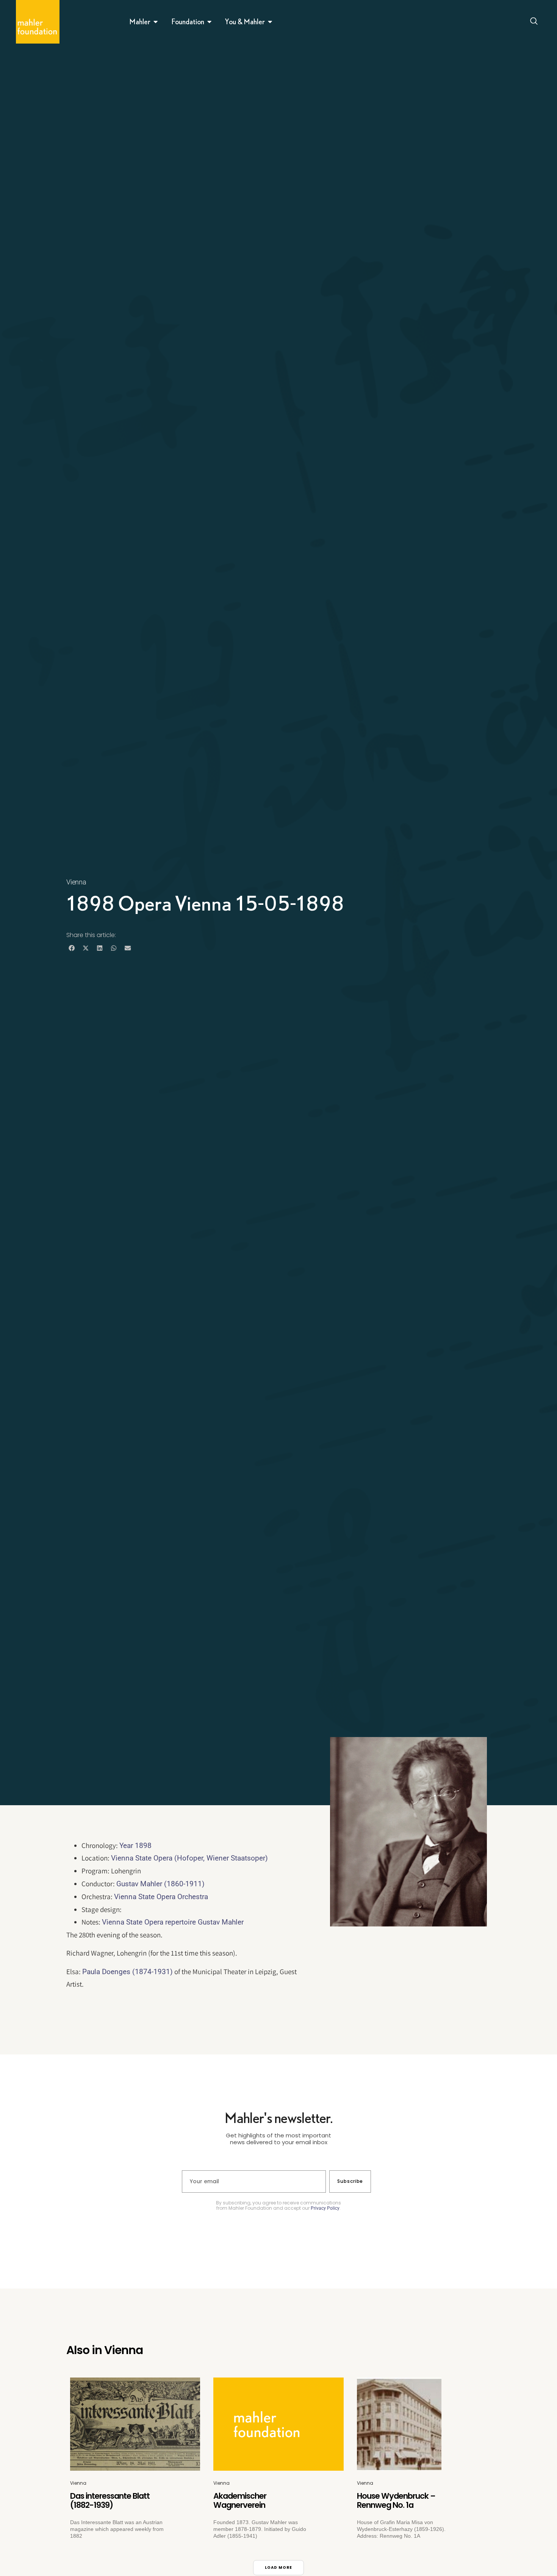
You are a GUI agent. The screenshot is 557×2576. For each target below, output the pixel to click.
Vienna (76, 882)
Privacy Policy (325, 2208)
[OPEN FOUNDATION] (210, 22)
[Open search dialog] (534, 22)
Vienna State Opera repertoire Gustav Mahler (173, 1922)
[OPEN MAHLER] (156, 22)
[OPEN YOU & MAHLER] (270, 22)
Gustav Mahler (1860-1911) (160, 1884)
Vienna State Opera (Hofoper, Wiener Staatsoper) (189, 1858)
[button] (71, 948)
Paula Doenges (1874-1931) (128, 1972)
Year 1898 (135, 1846)
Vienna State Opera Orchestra (161, 1897)
